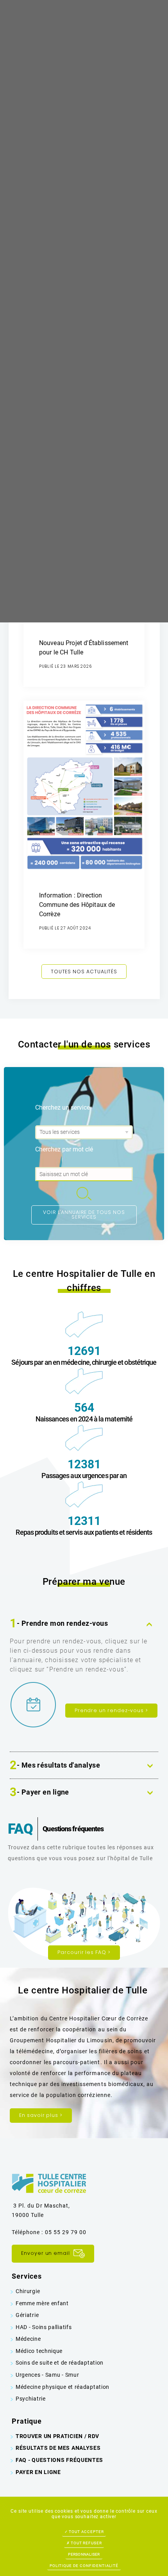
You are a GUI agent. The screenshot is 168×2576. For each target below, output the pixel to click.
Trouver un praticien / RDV (57, 2436)
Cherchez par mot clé (64, 1149)
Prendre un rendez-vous (111, 1710)
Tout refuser (86, 2543)
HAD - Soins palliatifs (44, 2327)
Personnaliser (84, 2554)
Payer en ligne (38, 2472)
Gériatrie (27, 2315)
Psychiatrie (31, 2399)
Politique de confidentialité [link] (84, 2566)
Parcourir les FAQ (84, 1952)
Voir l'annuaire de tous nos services (84, 1215)
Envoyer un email (46, 2253)
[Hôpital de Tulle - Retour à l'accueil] (49, 2183)
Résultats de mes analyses (58, 2448)
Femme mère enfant (42, 2303)
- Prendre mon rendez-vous (59, 1624)
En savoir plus (41, 2115)
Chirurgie (28, 2291)
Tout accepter (86, 2532)
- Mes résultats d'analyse (55, 1766)
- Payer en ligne (39, 1793)
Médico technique (39, 2351)
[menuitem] (84, 2291)
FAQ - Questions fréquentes (59, 2460)
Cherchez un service (63, 1107)
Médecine (28, 2339)
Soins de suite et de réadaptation (60, 2363)
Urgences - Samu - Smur (47, 2375)
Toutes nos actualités (84, 972)
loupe (84, 1194)
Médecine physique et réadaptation (63, 2387)
